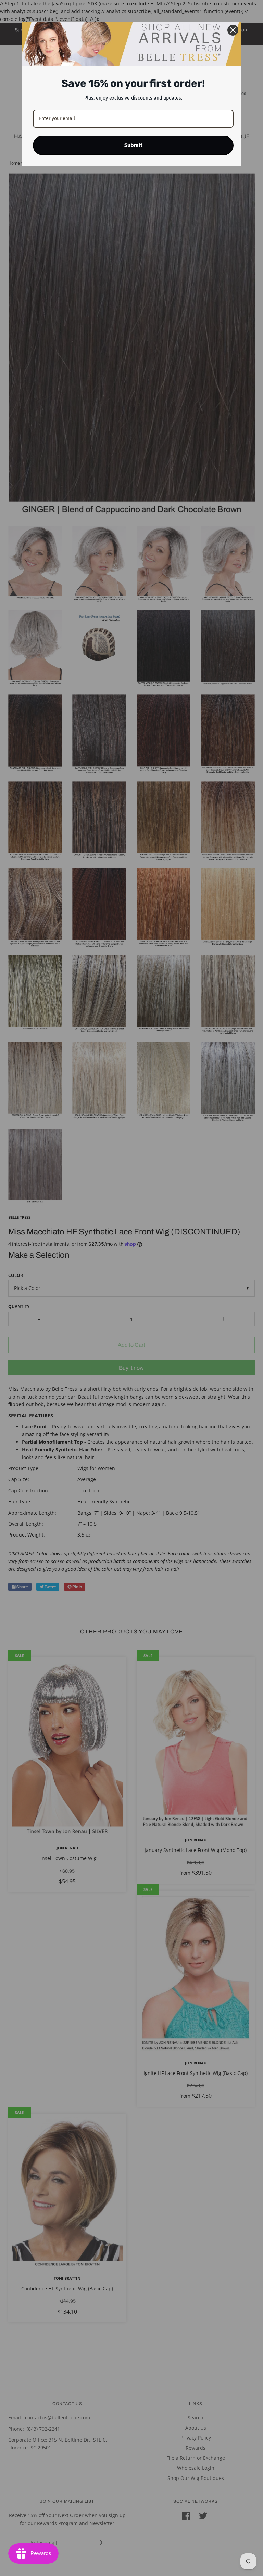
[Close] (233, 30)
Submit (133, 145)
